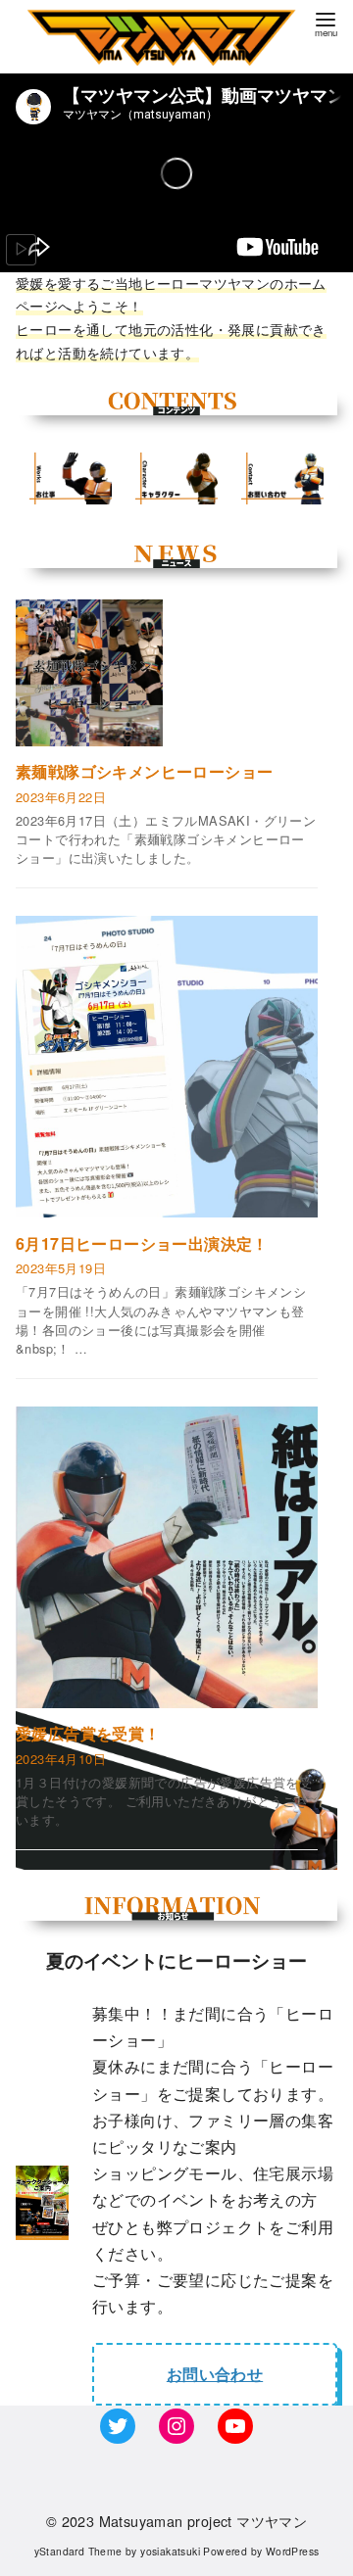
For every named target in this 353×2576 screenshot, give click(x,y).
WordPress (293, 2551)
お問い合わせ (215, 2374)
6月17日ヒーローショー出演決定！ (142, 1244)
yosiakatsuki (170, 2551)
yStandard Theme (78, 2551)
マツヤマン (272, 2521)
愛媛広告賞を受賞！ (88, 1734)
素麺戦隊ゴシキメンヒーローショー (144, 772)
